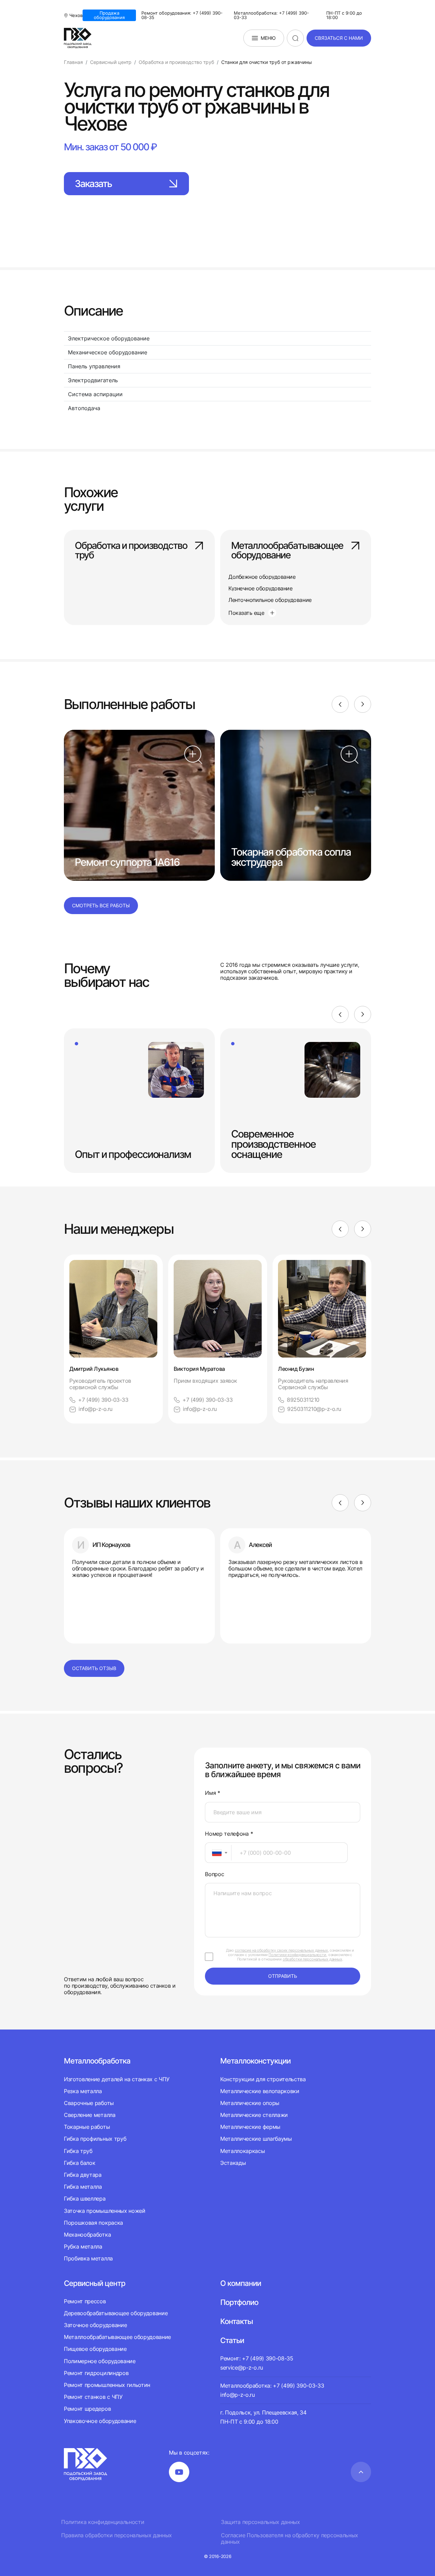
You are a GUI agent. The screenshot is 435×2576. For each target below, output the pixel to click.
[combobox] (218, 1853)
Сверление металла (90, 2115)
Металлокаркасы (243, 2151)
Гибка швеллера (85, 2199)
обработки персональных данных (312, 1959)
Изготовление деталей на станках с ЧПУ (117, 2079)
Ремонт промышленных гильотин (107, 2385)
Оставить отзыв (94, 1668)
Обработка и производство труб (131, 551)
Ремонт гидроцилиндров (96, 2373)
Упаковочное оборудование (100, 2421)
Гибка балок (80, 2163)
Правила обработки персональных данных (117, 2535)
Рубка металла (83, 2246)
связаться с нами (339, 38)
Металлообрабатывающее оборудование (287, 551)
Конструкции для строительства (263, 2079)
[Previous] (340, 704)
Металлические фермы (250, 2127)
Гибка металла (83, 2187)
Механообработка (87, 2235)
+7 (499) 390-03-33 (103, 1400)
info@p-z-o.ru (95, 1409)
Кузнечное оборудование (260, 588)
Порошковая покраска (93, 2223)
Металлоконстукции (255, 2061)
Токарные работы (87, 2127)
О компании (241, 2283)
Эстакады (233, 2163)
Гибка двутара (83, 2175)
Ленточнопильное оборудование (270, 600)
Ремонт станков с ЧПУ (93, 2397)
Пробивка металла (88, 2258)
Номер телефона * (229, 1834)
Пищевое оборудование (95, 2349)
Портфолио (239, 2302)
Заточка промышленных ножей (105, 2211)
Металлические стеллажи (254, 2115)
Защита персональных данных (260, 2522)
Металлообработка (97, 2061)
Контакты (237, 2321)
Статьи (232, 2340)
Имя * (212, 1793)
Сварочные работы (89, 2103)
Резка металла (83, 2091)
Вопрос (214, 1874)
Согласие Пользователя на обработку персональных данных (290, 2539)
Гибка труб (78, 2151)
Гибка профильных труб (95, 2139)
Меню (268, 38)
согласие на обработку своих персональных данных (281, 1950)
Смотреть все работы (101, 905)
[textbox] (213, 1853)
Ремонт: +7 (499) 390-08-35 (257, 2358)
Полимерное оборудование (100, 2361)
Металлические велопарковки (260, 2091)
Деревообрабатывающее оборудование (116, 2313)
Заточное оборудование (95, 2325)
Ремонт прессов (85, 2301)
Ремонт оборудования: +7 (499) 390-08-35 (182, 15)
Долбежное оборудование (262, 577)
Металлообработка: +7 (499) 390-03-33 (271, 15)
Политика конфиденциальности (103, 2522)
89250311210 (303, 1400)
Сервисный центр (95, 2283)
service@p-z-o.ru (242, 2368)
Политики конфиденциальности (297, 1955)
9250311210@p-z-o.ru (314, 1409)
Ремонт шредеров (87, 2409)
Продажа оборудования (109, 15)
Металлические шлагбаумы (256, 2139)
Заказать (93, 184)
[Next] (363, 704)
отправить (283, 1976)
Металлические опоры (250, 2103)
